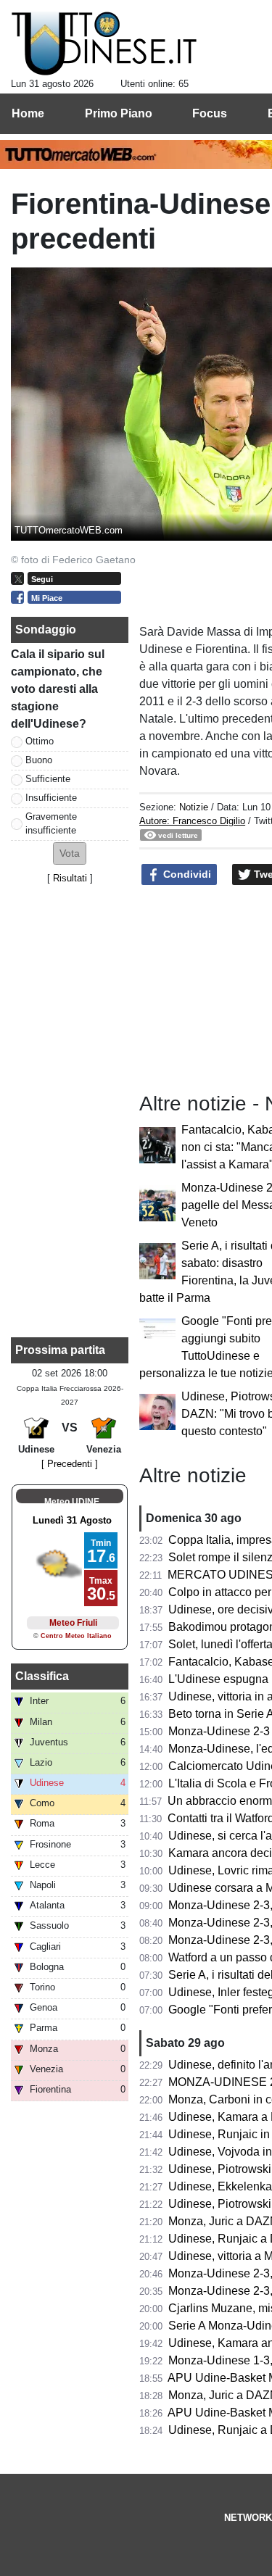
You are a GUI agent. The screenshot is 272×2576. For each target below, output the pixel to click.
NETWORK (248, 2518)
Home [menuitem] (28, 113)
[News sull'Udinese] (104, 44)
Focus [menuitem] (210, 113)
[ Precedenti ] (70, 1464)
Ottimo (40, 741)
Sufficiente (48, 779)
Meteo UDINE (72, 1502)
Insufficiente (51, 798)
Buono (39, 760)
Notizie (194, 807)
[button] (70, 853)
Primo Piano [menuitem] (119, 113)
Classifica (42, 1676)
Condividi (186, 874)
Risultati (70, 878)
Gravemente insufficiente (51, 823)
